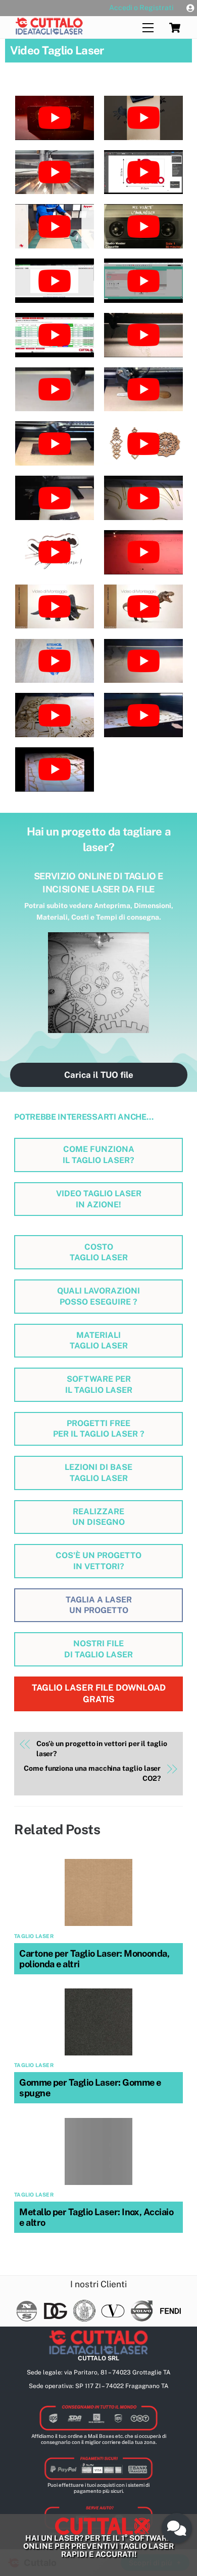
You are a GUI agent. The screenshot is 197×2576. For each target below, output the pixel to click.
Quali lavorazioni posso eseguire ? (98, 1296)
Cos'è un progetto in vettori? (98, 1561)
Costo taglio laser (99, 1252)
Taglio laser (34, 1936)
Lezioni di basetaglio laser (98, 1473)
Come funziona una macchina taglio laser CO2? (92, 1773)
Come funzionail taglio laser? (98, 1155)
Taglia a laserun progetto (99, 1605)
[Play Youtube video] (55, 118)
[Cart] (175, 28)
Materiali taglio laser (99, 1341)
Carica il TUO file (99, 1075)
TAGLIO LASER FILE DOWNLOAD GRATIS (99, 1693)
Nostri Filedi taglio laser (98, 1649)
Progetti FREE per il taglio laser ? (99, 1429)
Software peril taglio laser (99, 1384)
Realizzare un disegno (98, 1517)
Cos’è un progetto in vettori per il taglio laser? (102, 1749)
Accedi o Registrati (141, 8)
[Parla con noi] (177, 2528)
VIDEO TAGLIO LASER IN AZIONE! (99, 1199)
